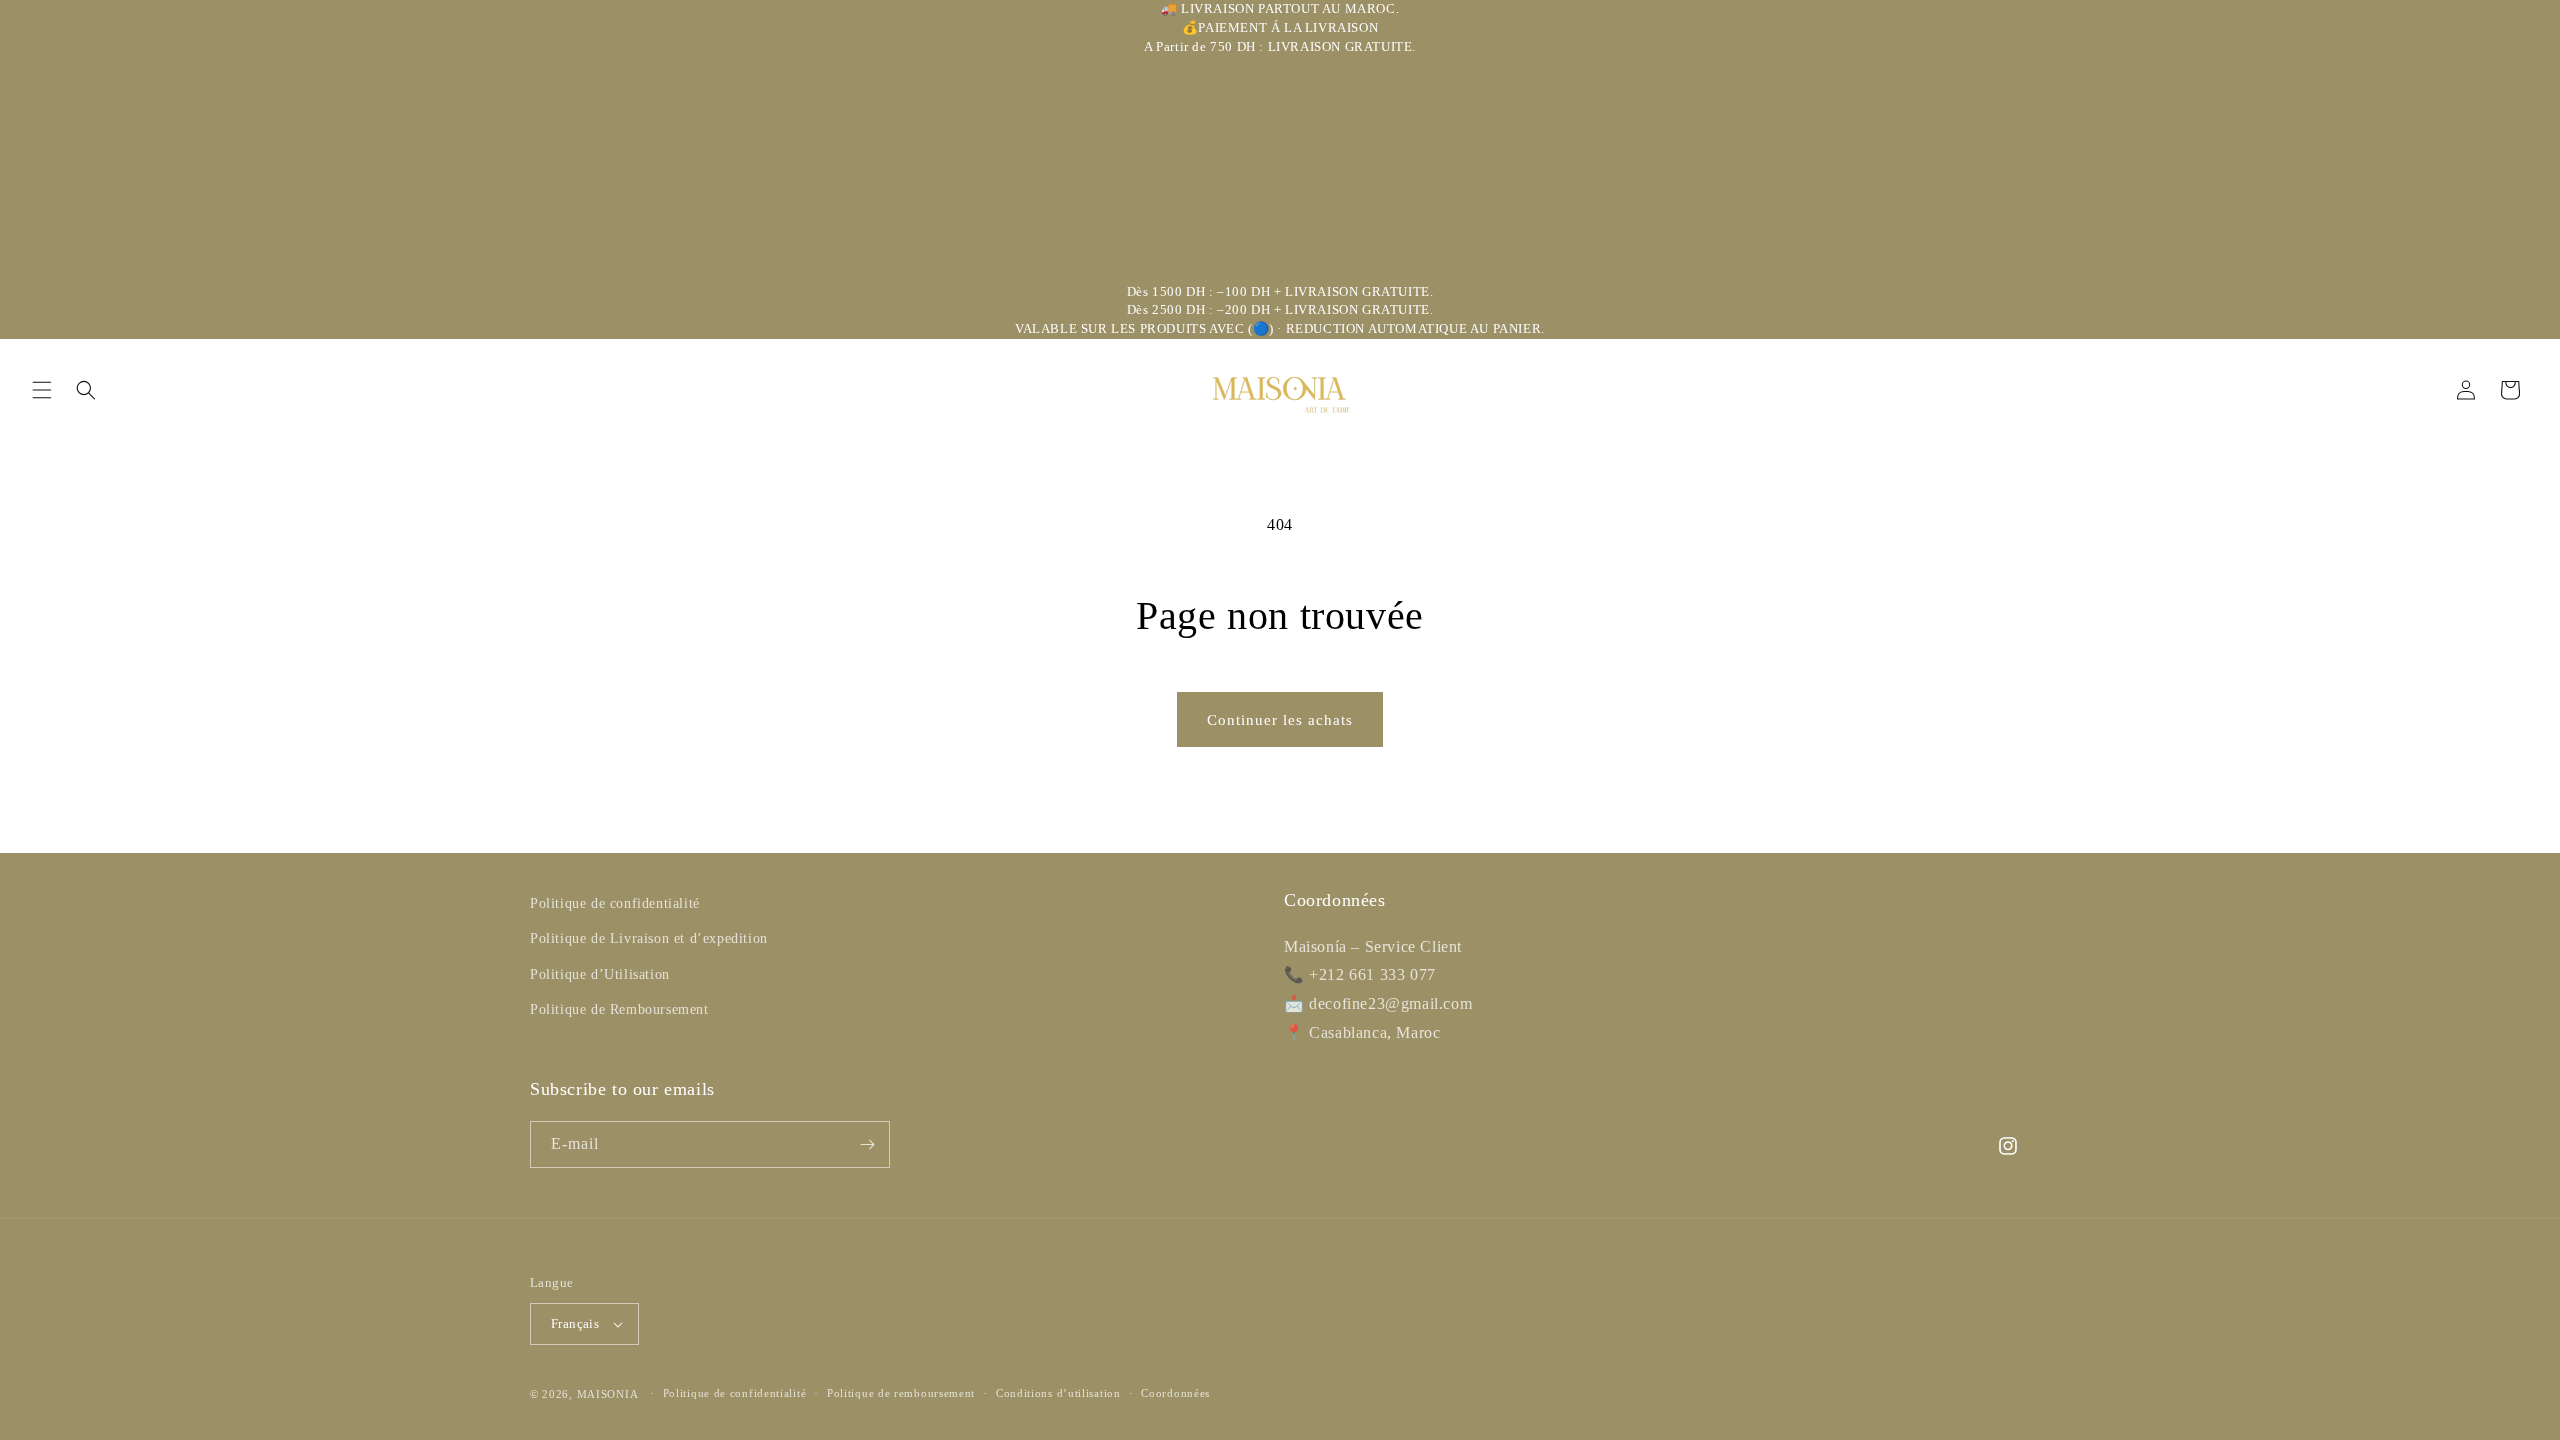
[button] (42, 390)
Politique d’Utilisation (600, 974)
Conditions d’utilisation (1058, 1393)
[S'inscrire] (867, 1144)
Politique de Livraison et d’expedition (649, 938)
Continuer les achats (1280, 720)
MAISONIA (608, 1394)
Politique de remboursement (901, 1393)
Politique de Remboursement (619, 1009)
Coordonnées (1175, 1393)
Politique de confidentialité (615, 903)
